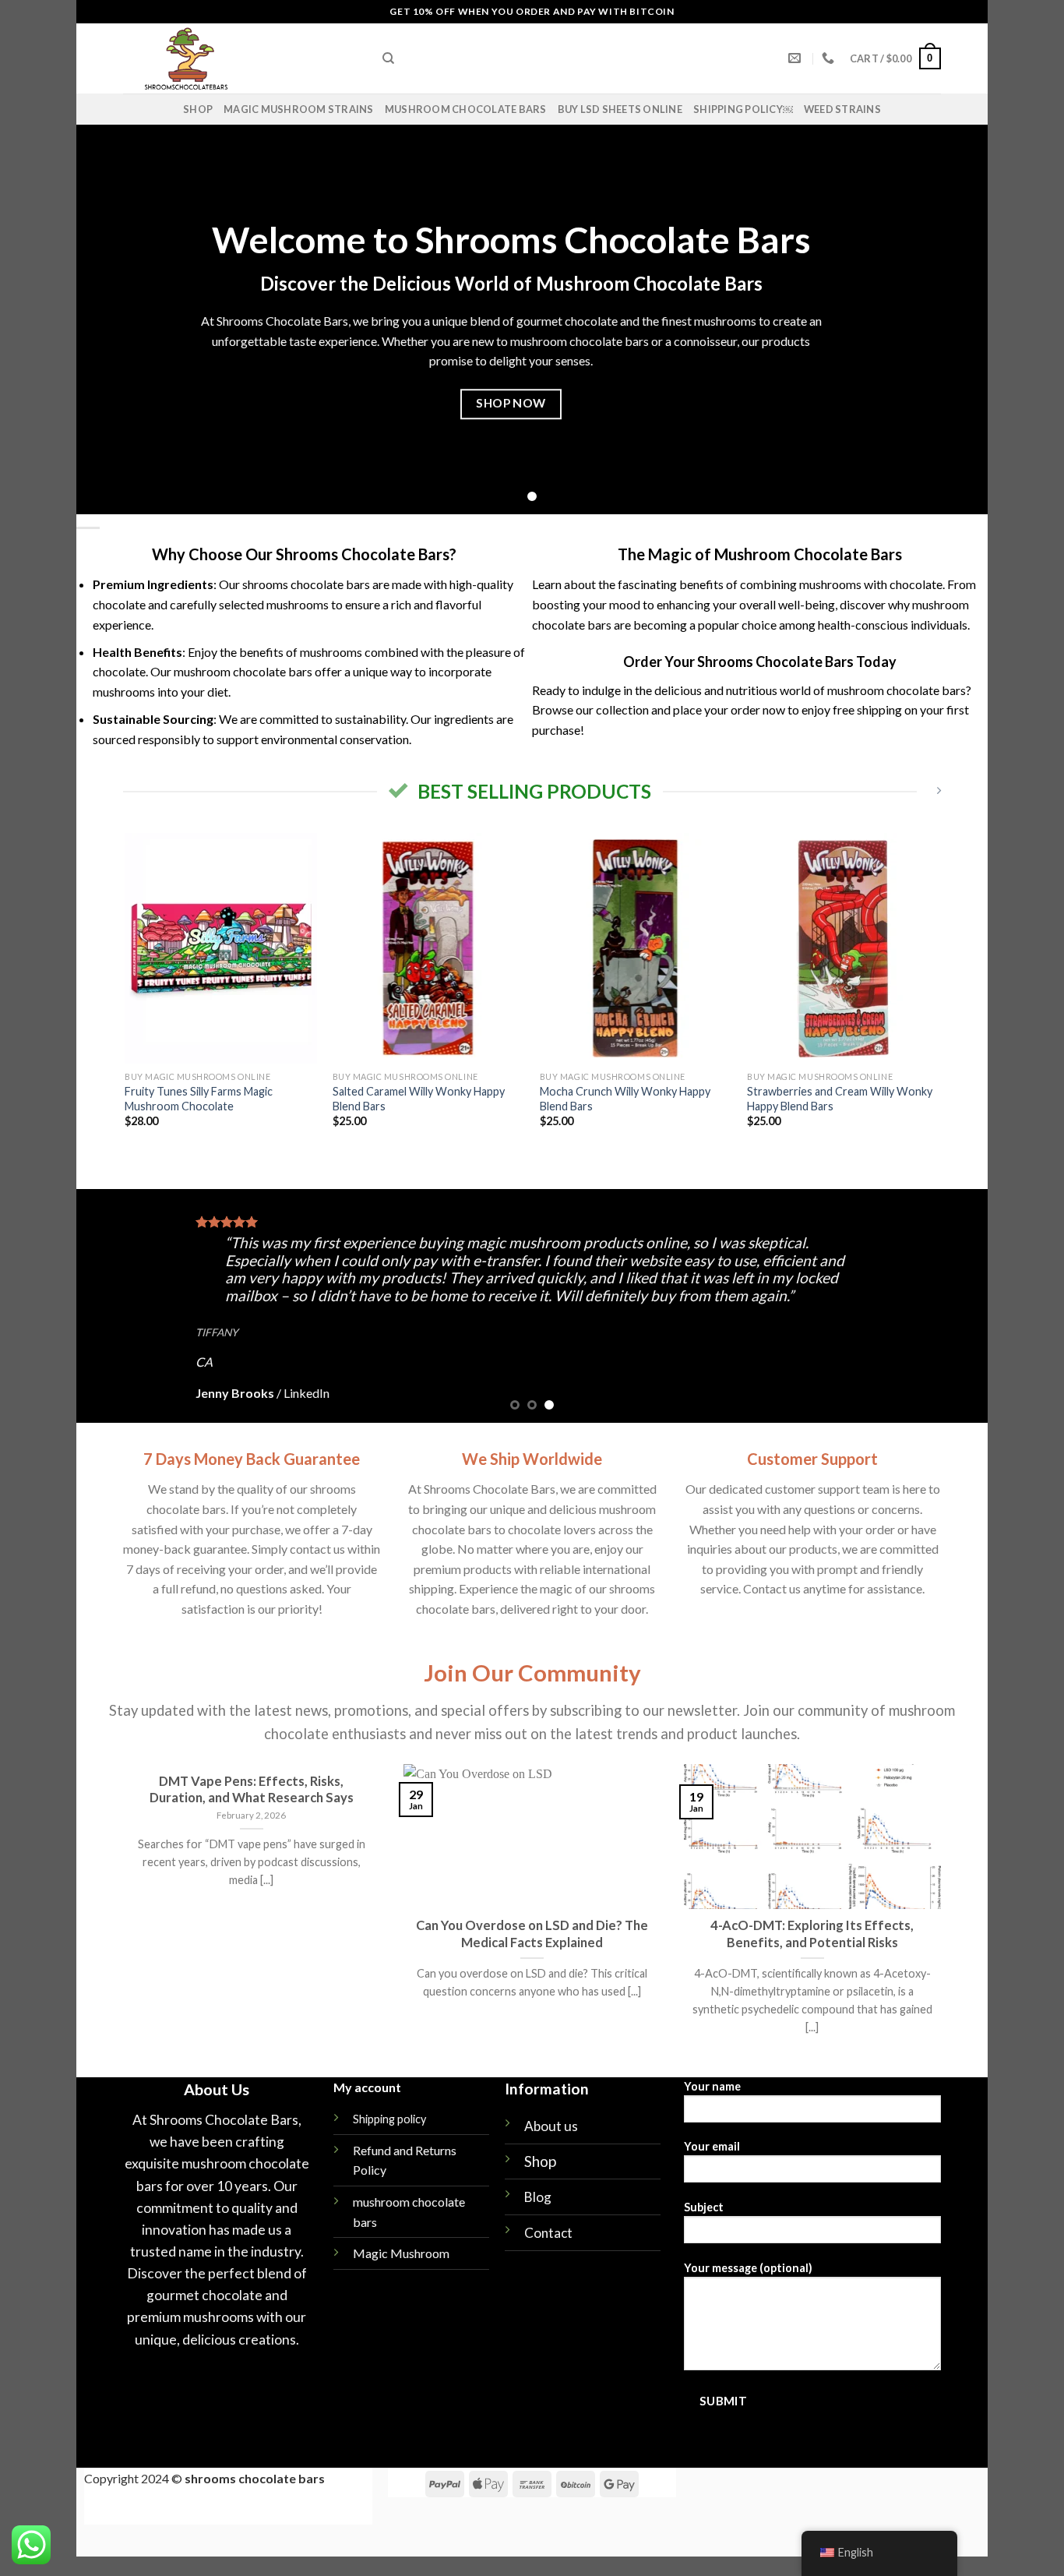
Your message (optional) (748, 2268)
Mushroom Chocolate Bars (466, 109)
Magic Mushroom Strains (299, 109)
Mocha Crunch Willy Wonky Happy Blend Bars (625, 1099)
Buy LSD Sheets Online (620, 109)
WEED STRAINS (842, 109)
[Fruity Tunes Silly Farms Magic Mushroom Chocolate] (221, 948)
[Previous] (126, 994)
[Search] (388, 58)
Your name (712, 2086)
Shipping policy (389, 2119)
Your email (712, 2146)
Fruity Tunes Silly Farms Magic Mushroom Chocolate (199, 1099)
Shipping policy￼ (743, 109)
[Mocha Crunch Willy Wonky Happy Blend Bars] (636, 948)
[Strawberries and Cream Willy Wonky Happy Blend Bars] (843, 948)
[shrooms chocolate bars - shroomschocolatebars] (241, 58)
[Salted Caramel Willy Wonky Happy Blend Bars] (429, 948)
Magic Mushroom (401, 2253)
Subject (704, 2207)
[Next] (939, 994)
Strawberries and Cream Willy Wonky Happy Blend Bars (840, 1099)
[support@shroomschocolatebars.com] (796, 58)
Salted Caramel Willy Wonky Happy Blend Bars (419, 1099)
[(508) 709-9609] (830, 58)
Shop (198, 109)
